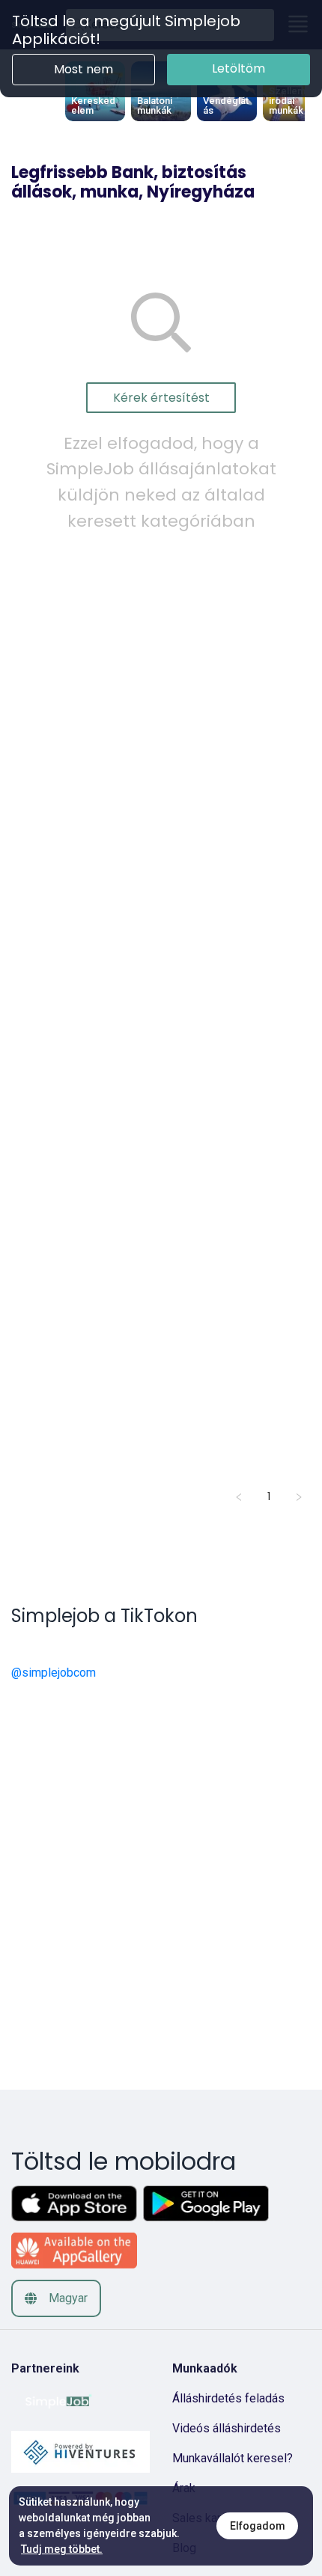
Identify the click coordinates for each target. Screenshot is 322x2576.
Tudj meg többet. (62, 2549)
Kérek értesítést (161, 398)
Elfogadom (258, 2526)
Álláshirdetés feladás (228, 2398)
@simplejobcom (54, 1673)
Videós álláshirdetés (227, 2428)
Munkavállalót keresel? (233, 2458)
